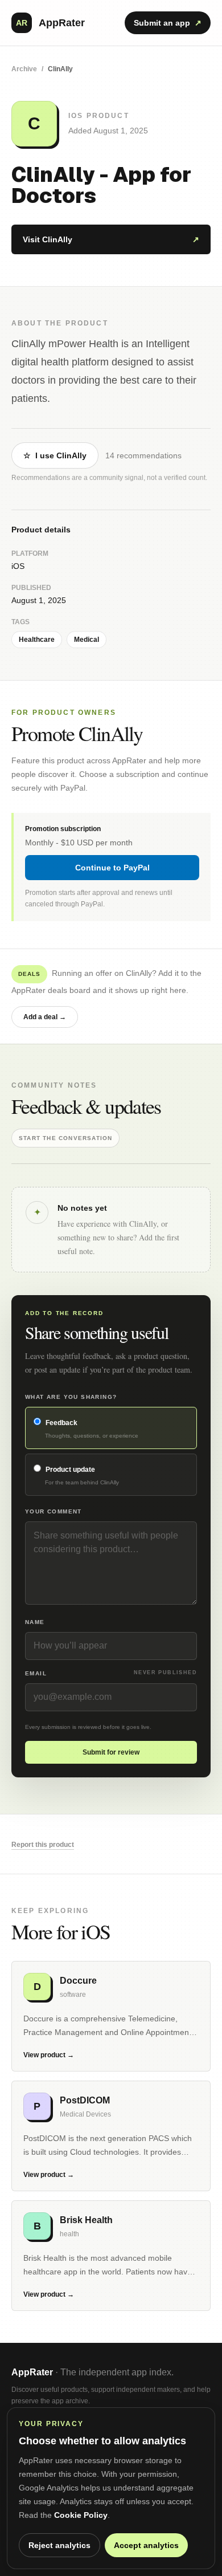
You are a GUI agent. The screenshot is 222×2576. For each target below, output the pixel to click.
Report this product (43, 1845)
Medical (87, 640)
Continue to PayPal (112, 868)
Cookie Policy (81, 2515)
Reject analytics (59, 2545)
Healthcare (37, 640)
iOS (18, 566)
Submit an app (168, 23)
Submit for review (111, 1752)
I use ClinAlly (55, 455)
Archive (24, 69)
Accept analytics (146, 2545)
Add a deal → (45, 1017)
